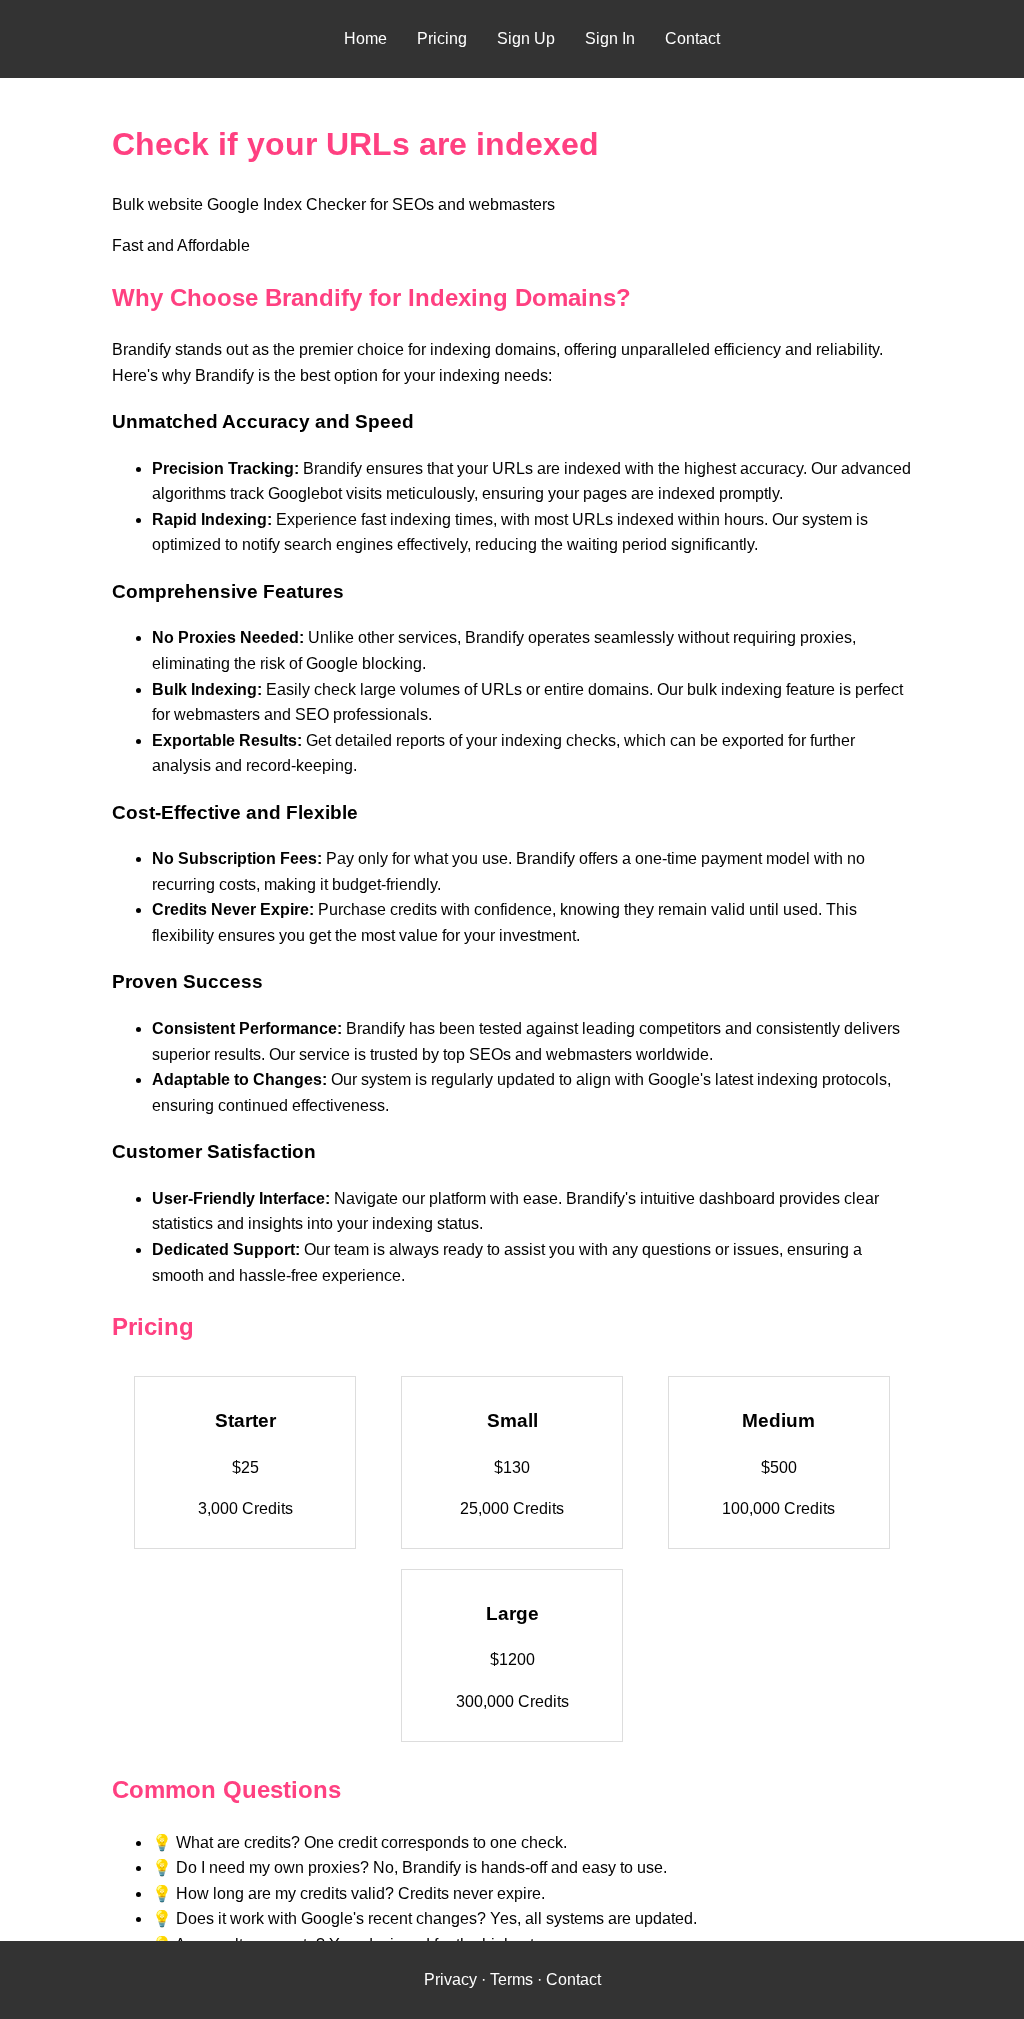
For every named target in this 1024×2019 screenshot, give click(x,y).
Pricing (442, 38)
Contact (692, 38)
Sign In (610, 38)
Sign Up (526, 38)
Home (365, 38)
